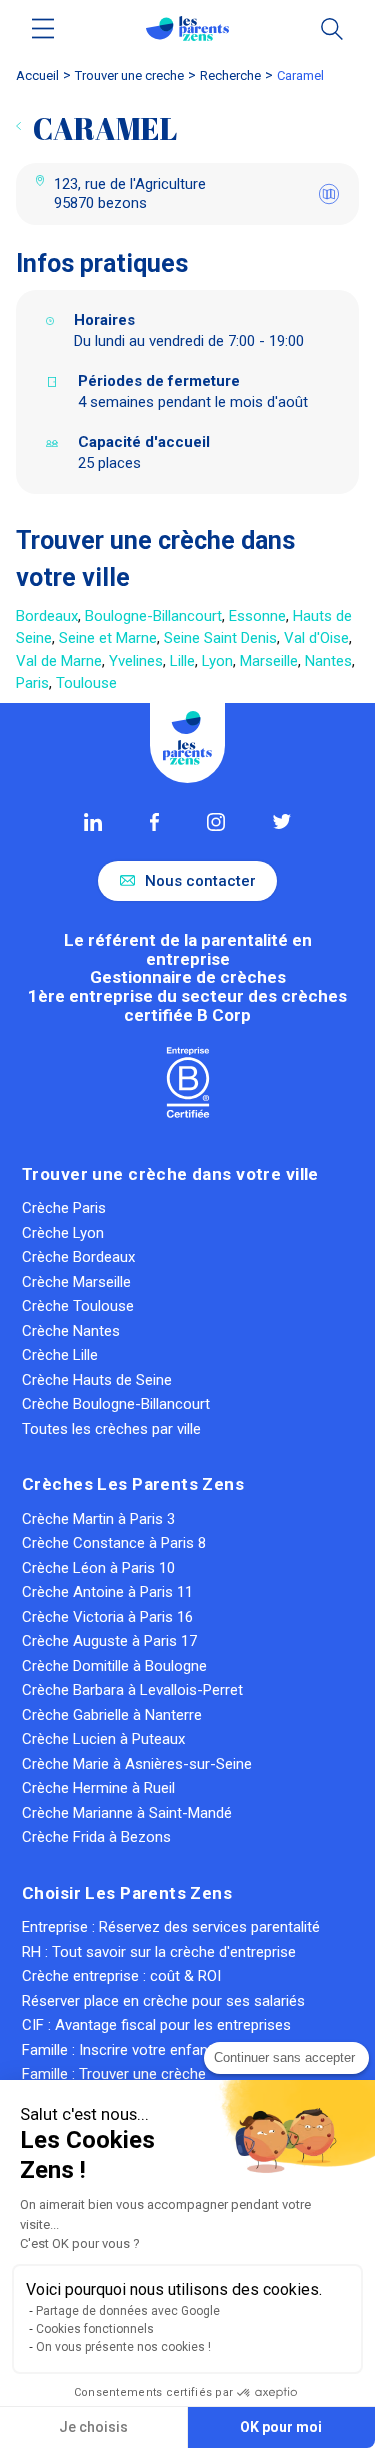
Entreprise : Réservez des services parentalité (171, 1927)
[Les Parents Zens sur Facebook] (154, 822)
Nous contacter (200, 881)
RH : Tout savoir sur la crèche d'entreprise (159, 1952)
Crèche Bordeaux (78, 1257)
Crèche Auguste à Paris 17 (109, 1641)
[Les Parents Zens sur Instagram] (216, 822)
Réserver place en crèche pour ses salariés (163, 2001)
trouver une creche (129, 75)
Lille (182, 661)
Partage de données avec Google (128, 2311)
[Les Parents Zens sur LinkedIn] (93, 822)
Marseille (269, 661)
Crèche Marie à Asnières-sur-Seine (137, 1764)
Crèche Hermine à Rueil (98, 1788)
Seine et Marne (108, 638)
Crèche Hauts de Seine (97, 1380)
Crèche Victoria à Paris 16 (107, 1617)
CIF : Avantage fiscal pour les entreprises (156, 2025)
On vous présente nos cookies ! (123, 2347)
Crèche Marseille (76, 1282)
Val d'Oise (316, 638)
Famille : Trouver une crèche (114, 2074)
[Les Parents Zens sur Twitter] (281, 821)
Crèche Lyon (63, 1233)
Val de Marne (59, 661)
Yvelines (136, 661)
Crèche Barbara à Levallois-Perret (132, 1690)
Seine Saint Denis (220, 638)
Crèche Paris (64, 1208)
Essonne (257, 616)
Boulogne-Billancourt (153, 616)
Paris (32, 683)
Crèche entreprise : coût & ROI (121, 1976)
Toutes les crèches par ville (111, 1429)
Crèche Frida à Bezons (96, 1837)
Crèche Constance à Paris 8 (114, 1543)
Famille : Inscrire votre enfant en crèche (152, 2050)
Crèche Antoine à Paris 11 (107, 1592)
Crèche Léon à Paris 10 (98, 1568)
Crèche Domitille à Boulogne (114, 1666)
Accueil (37, 75)
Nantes (328, 661)
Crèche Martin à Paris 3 (98, 1519)
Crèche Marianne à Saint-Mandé (127, 1813)
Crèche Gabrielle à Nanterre (112, 1715)
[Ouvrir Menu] (43, 28)
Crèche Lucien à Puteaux (103, 1739)
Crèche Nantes (71, 1331)
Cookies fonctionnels (95, 2329)
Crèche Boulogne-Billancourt (116, 1404)
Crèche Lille (60, 1355)
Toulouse (86, 683)
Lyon (217, 661)
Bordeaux (47, 616)
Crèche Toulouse (78, 1306)
